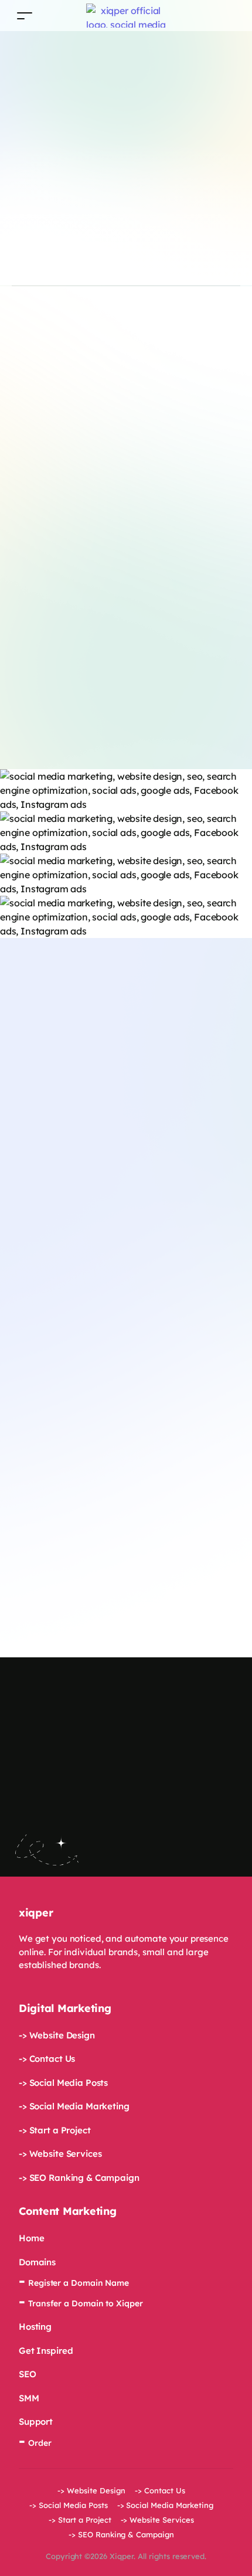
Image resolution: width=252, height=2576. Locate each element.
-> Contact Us (47, 2059)
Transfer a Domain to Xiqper (86, 2303)
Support (36, 2422)
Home (31, 2238)
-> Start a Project (55, 2130)
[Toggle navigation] (25, 16)
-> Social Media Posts (63, 2083)
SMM (29, 2398)
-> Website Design (57, 2035)
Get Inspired (46, 2351)
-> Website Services (60, 2154)
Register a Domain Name (79, 2283)
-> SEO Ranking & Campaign (79, 2178)
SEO (28, 2374)
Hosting (35, 2327)
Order (40, 2443)
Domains (37, 2262)
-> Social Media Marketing (74, 2106)
